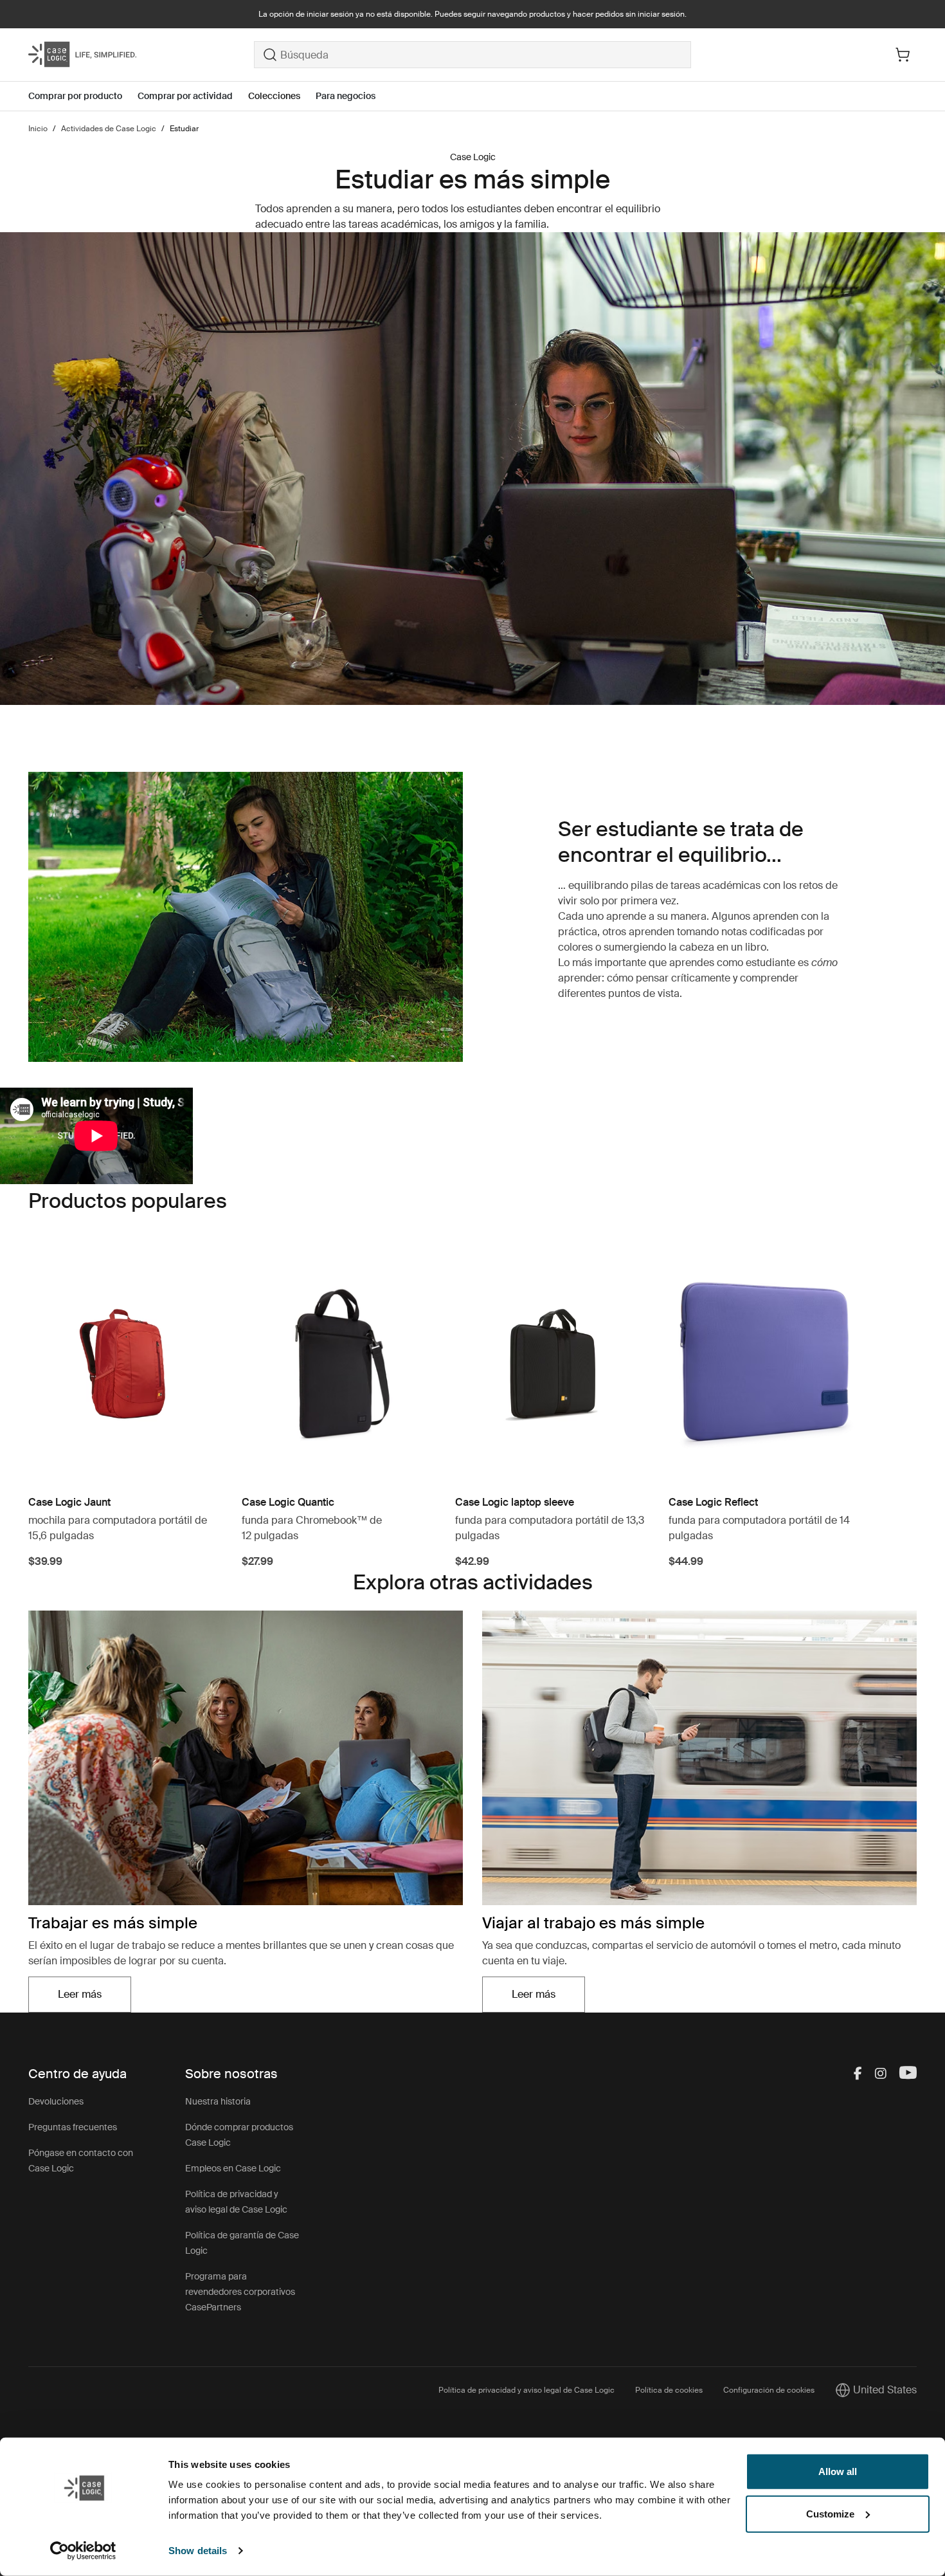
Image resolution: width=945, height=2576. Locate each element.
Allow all (838, 2471)
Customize (830, 2513)
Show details (198, 2551)
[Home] (141, 55)
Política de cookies (669, 2390)
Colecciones (274, 96)
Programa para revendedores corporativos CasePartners (240, 2292)
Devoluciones (56, 2101)
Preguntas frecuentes (73, 2127)
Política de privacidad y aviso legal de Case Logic (526, 2390)
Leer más (94, 1998)
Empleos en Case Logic (233, 2168)
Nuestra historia (218, 2101)
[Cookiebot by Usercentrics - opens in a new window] (83, 2551)
